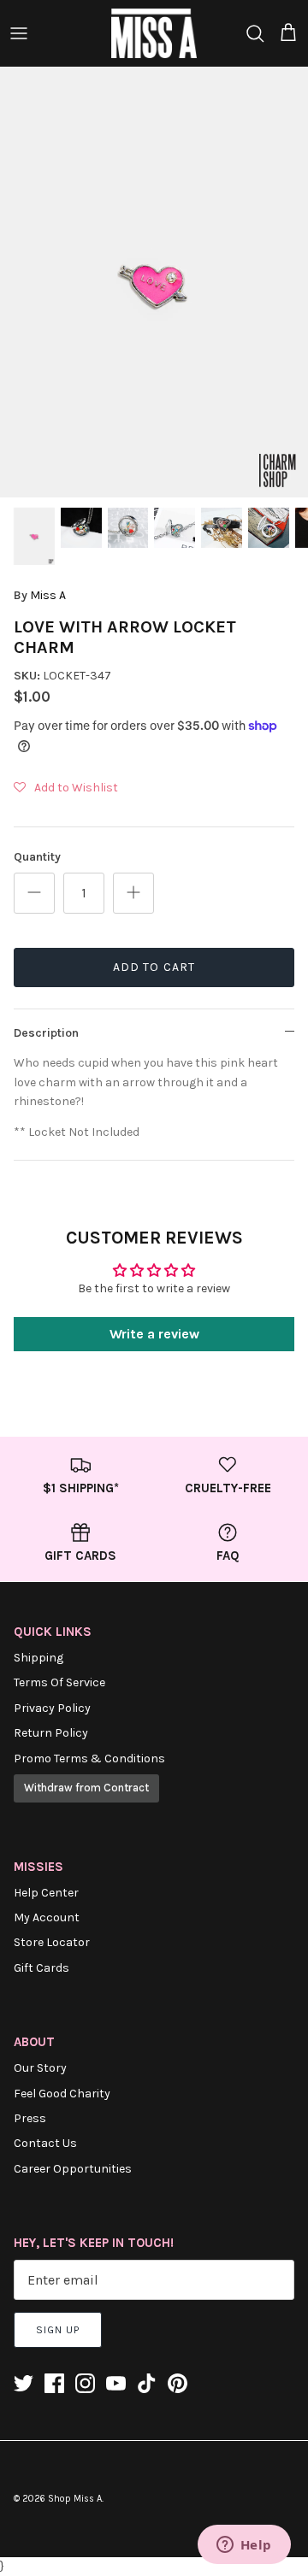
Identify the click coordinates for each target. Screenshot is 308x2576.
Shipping (38, 1658)
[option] (154, 282)
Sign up (58, 2330)
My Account (47, 1917)
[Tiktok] (147, 2383)
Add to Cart (154, 967)
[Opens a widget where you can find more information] (244, 2546)
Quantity (37, 857)
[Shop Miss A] (154, 33)
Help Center (46, 1893)
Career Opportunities (73, 2169)
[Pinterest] (178, 2383)
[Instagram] (85, 2383)
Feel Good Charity (62, 2094)
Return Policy (51, 1733)
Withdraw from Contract (86, 1788)
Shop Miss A (75, 2499)
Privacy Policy (52, 1708)
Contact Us (45, 2143)
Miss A (48, 595)
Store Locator (52, 1942)
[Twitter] (24, 2383)
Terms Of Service (59, 1682)
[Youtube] (116, 2383)
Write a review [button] (154, 1334)
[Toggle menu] (19, 33)
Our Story (40, 2068)
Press (30, 2118)
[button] (66, 788)
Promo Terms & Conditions (89, 1759)
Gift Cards (41, 1968)
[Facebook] (54, 2383)
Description (46, 1033)
